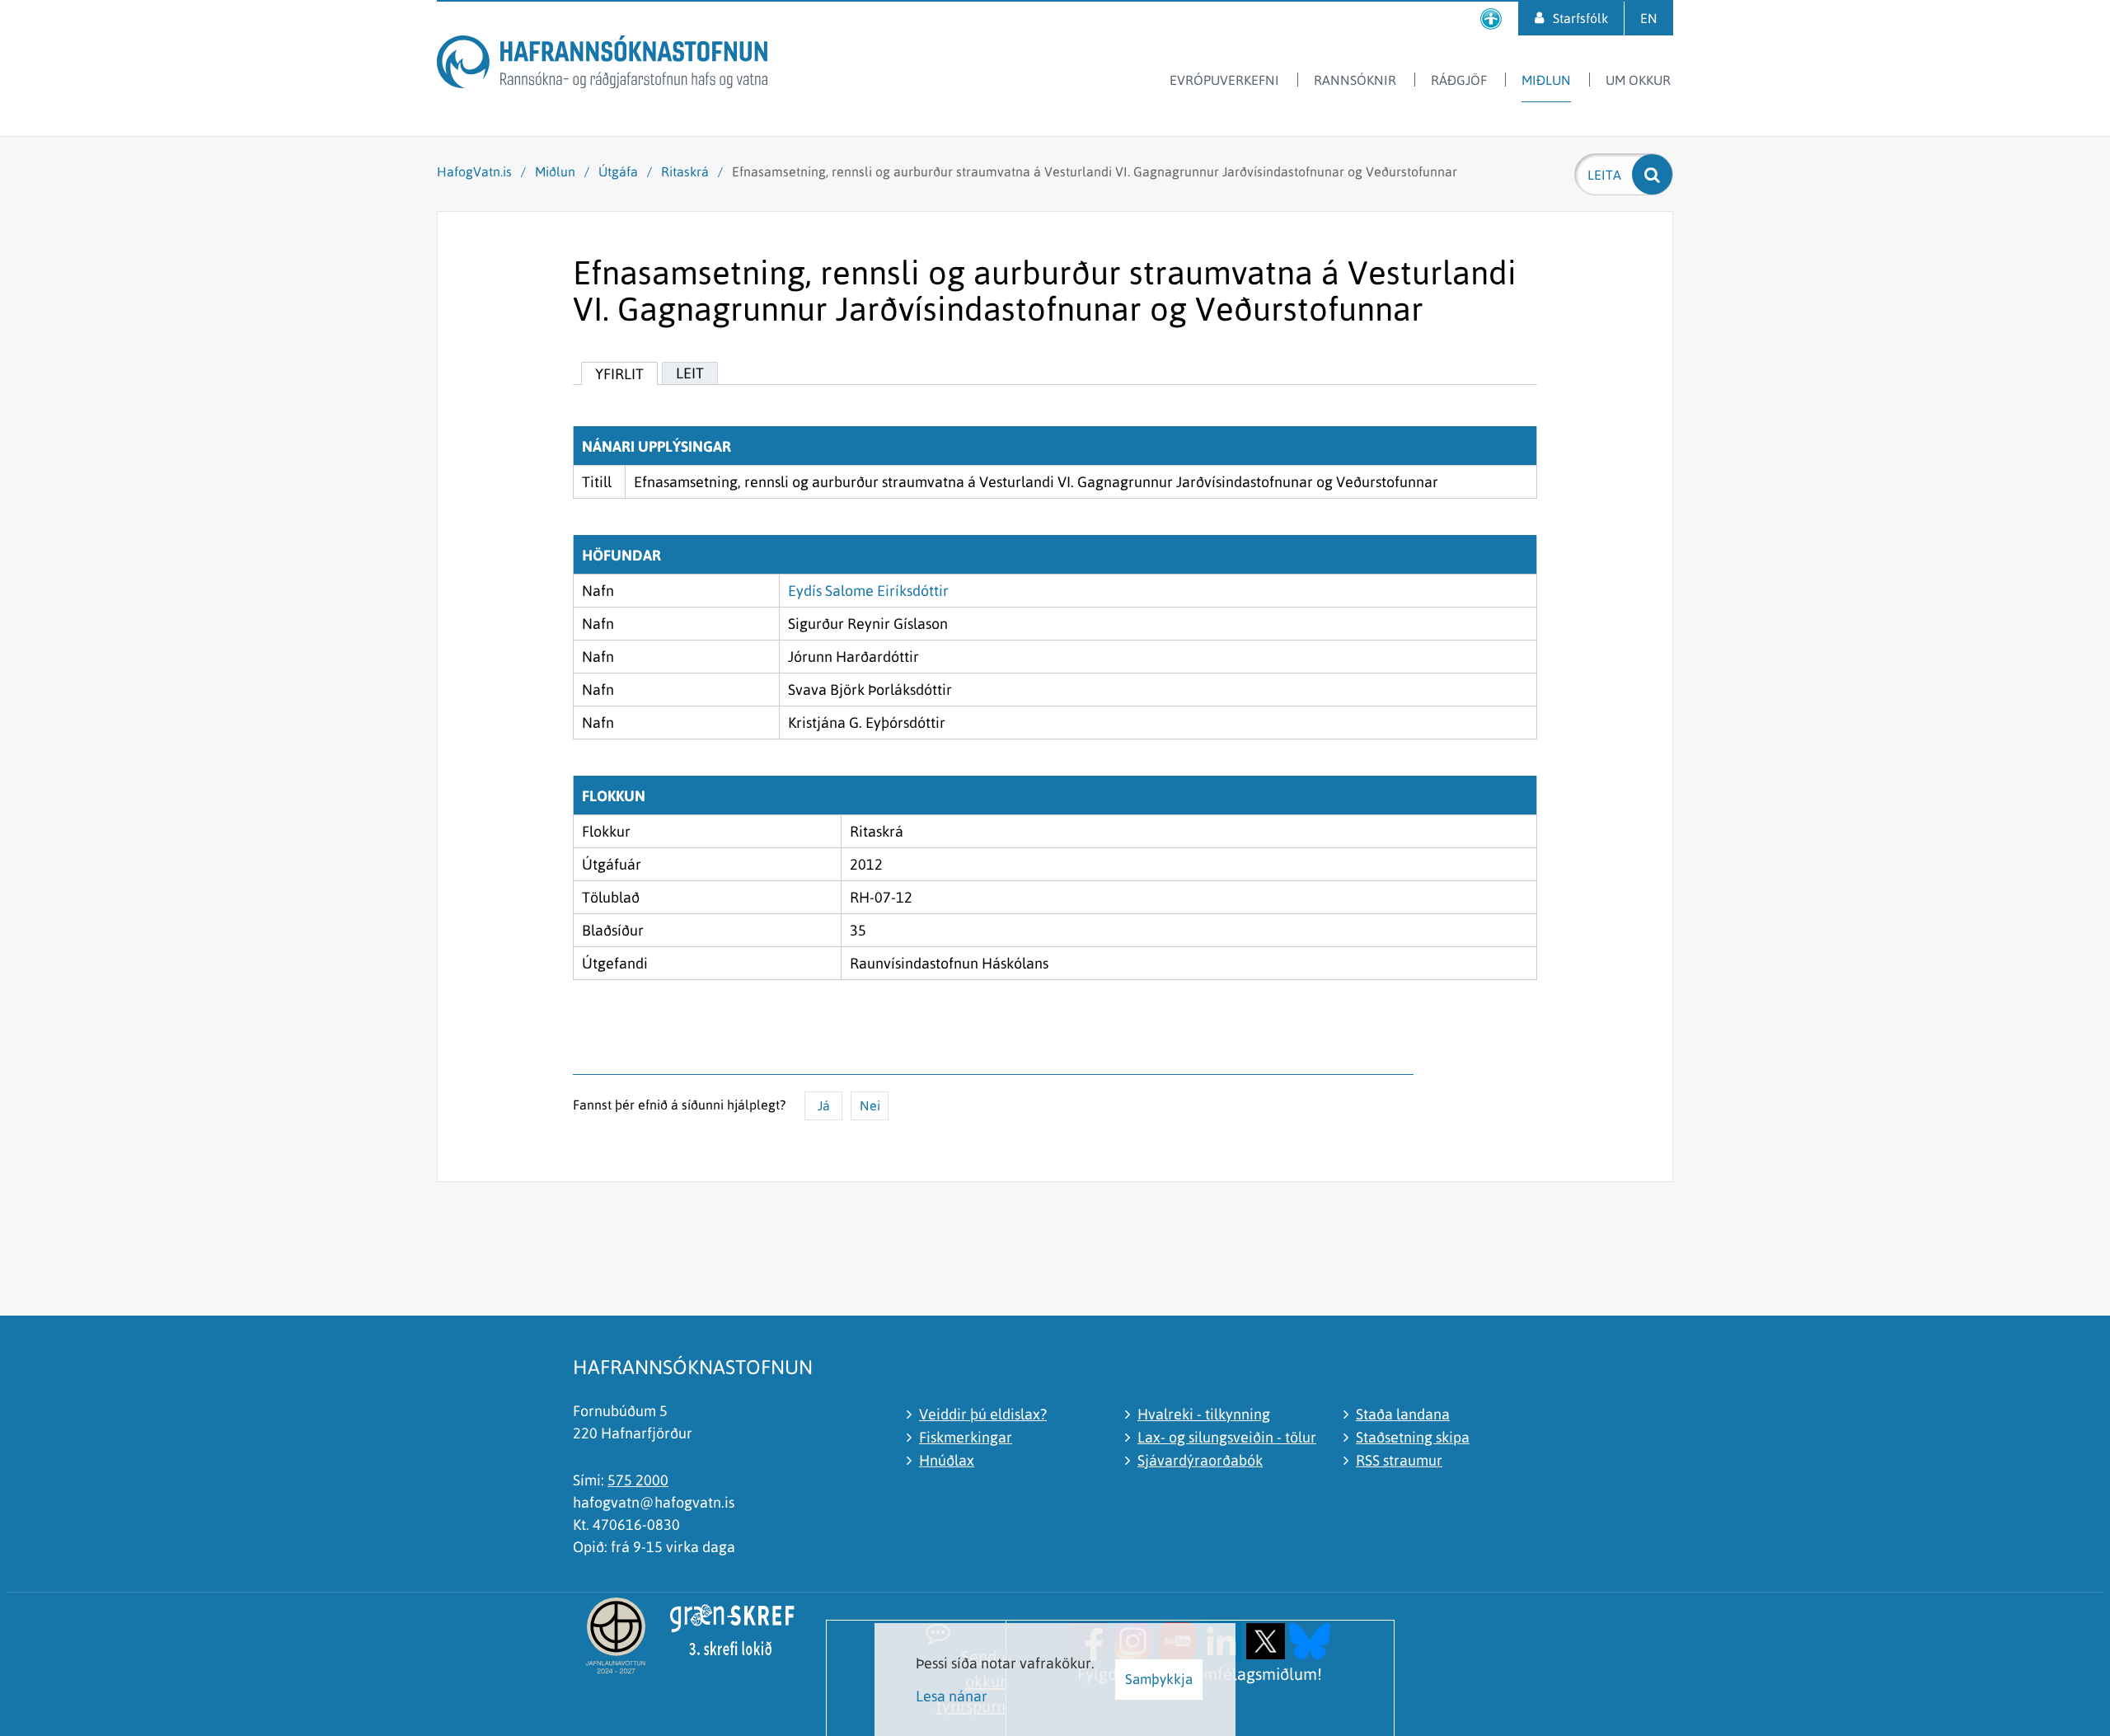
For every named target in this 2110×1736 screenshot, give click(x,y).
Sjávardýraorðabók (1200, 1460)
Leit (690, 373)
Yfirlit (619, 374)
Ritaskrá (685, 171)
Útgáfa (618, 171)
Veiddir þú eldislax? (983, 1414)
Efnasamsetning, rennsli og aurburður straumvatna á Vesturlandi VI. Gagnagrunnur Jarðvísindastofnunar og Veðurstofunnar (1095, 171)
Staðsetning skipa (1413, 1437)
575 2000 (638, 1480)
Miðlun (555, 171)
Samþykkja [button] (1159, 1679)
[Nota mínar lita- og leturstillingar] (1491, 19)
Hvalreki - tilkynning (1204, 1414)
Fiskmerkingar (966, 1437)
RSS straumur (1399, 1460)
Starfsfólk (1580, 18)
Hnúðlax (947, 1460)
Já (824, 1105)
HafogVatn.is (474, 171)
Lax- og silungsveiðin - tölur (1227, 1437)
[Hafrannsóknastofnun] (602, 65)
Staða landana (1403, 1414)
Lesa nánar (952, 1696)
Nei (870, 1105)
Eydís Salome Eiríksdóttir (868, 591)
